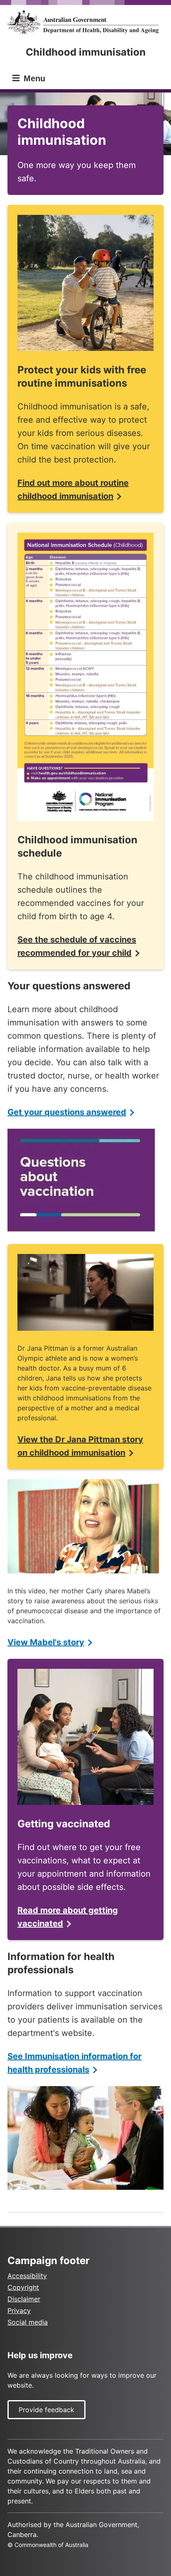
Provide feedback (46, 2410)
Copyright (23, 2287)
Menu (33, 78)
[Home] (85, 22)
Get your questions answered (67, 1112)
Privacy (19, 2311)
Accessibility (27, 2276)
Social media (28, 2322)
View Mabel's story (46, 1642)
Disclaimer (24, 2299)
